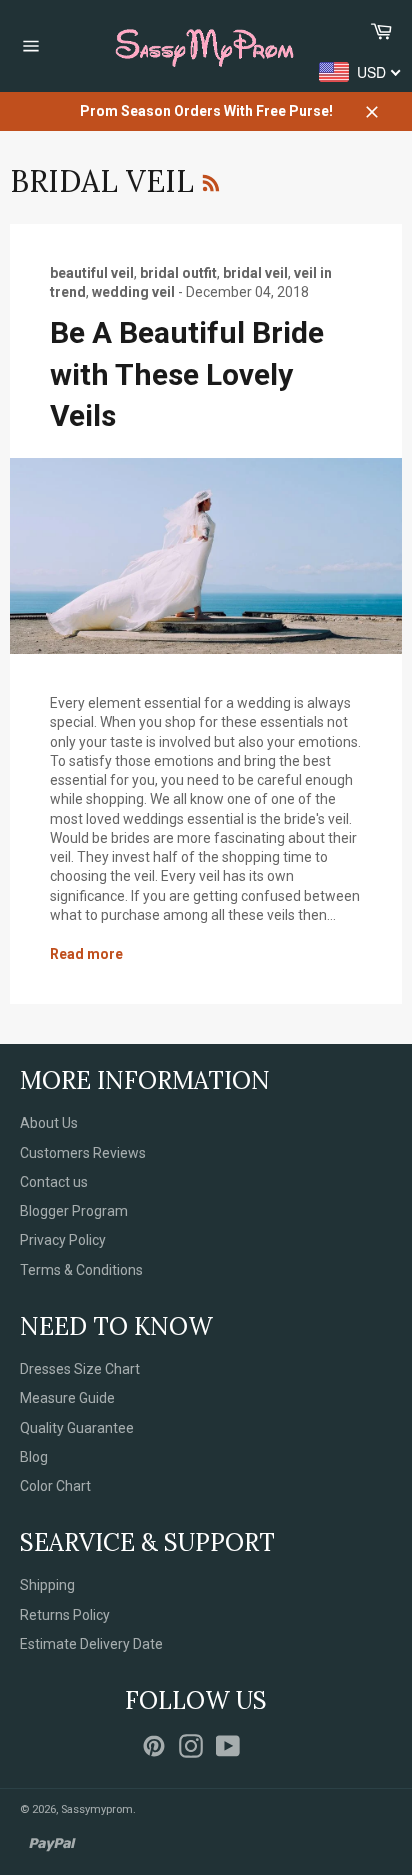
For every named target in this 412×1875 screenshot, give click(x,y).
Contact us (54, 1182)
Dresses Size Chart (80, 1369)
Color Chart (55, 1486)
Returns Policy (65, 1615)
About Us (49, 1123)
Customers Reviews (83, 1153)
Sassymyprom (97, 1809)
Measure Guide (67, 1398)
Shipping (47, 1585)
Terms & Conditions (81, 1270)
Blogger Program (74, 1211)
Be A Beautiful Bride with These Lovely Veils (187, 374)
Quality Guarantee (77, 1428)
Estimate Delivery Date (91, 1644)
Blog (34, 1457)
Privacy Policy (63, 1240)
